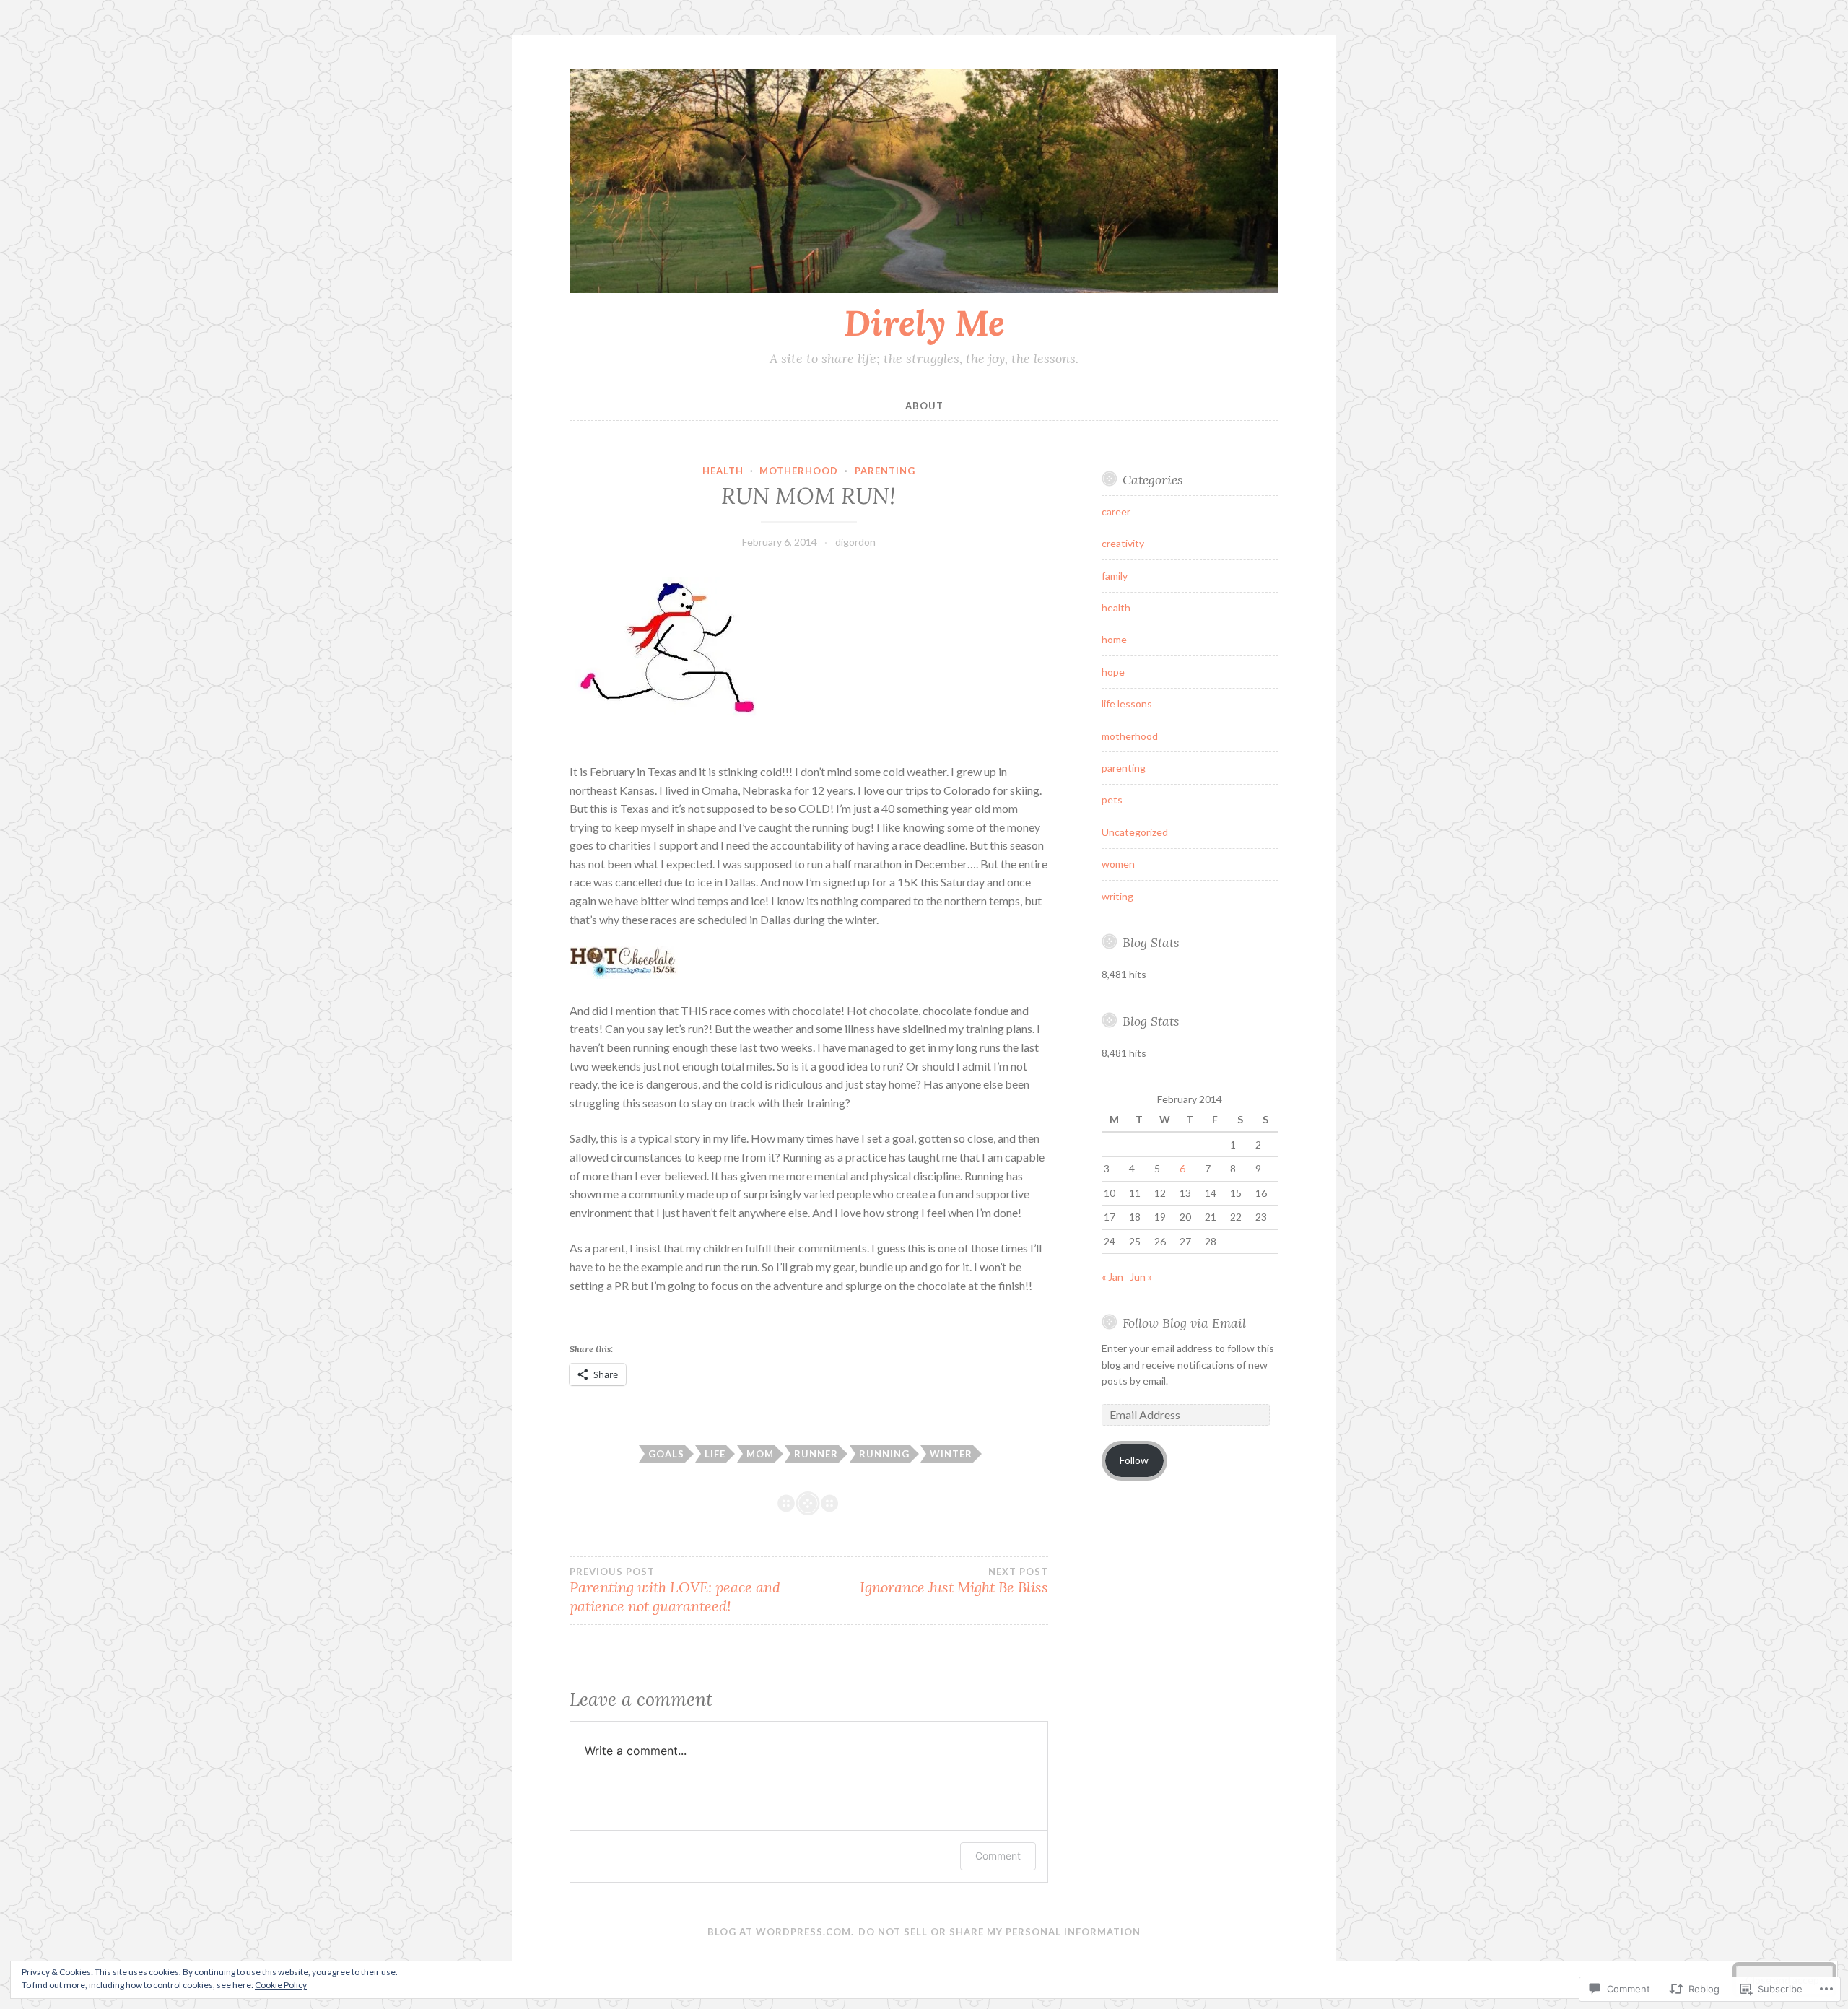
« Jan (1112, 1277)
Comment (998, 1856)
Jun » (1141, 1277)
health (723, 471)
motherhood (799, 471)
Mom (760, 1454)
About (924, 406)
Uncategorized (1135, 832)
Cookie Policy (281, 1985)
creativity (1123, 543)
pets (1112, 799)
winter (951, 1454)
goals (666, 1454)
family (1115, 576)
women (1118, 864)
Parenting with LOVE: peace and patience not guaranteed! (675, 1590)
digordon (855, 542)
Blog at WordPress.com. (781, 1932)
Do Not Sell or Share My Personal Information (999, 1932)
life (715, 1454)
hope (1113, 672)
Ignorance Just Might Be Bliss (954, 1581)
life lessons (1127, 703)
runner (816, 1454)
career (1116, 511)
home (1114, 639)
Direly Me (924, 323)
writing (1117, 896)
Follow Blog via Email (1184, 1323)
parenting (885, 471)
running (884, 1454)
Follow (1134, 1460)
